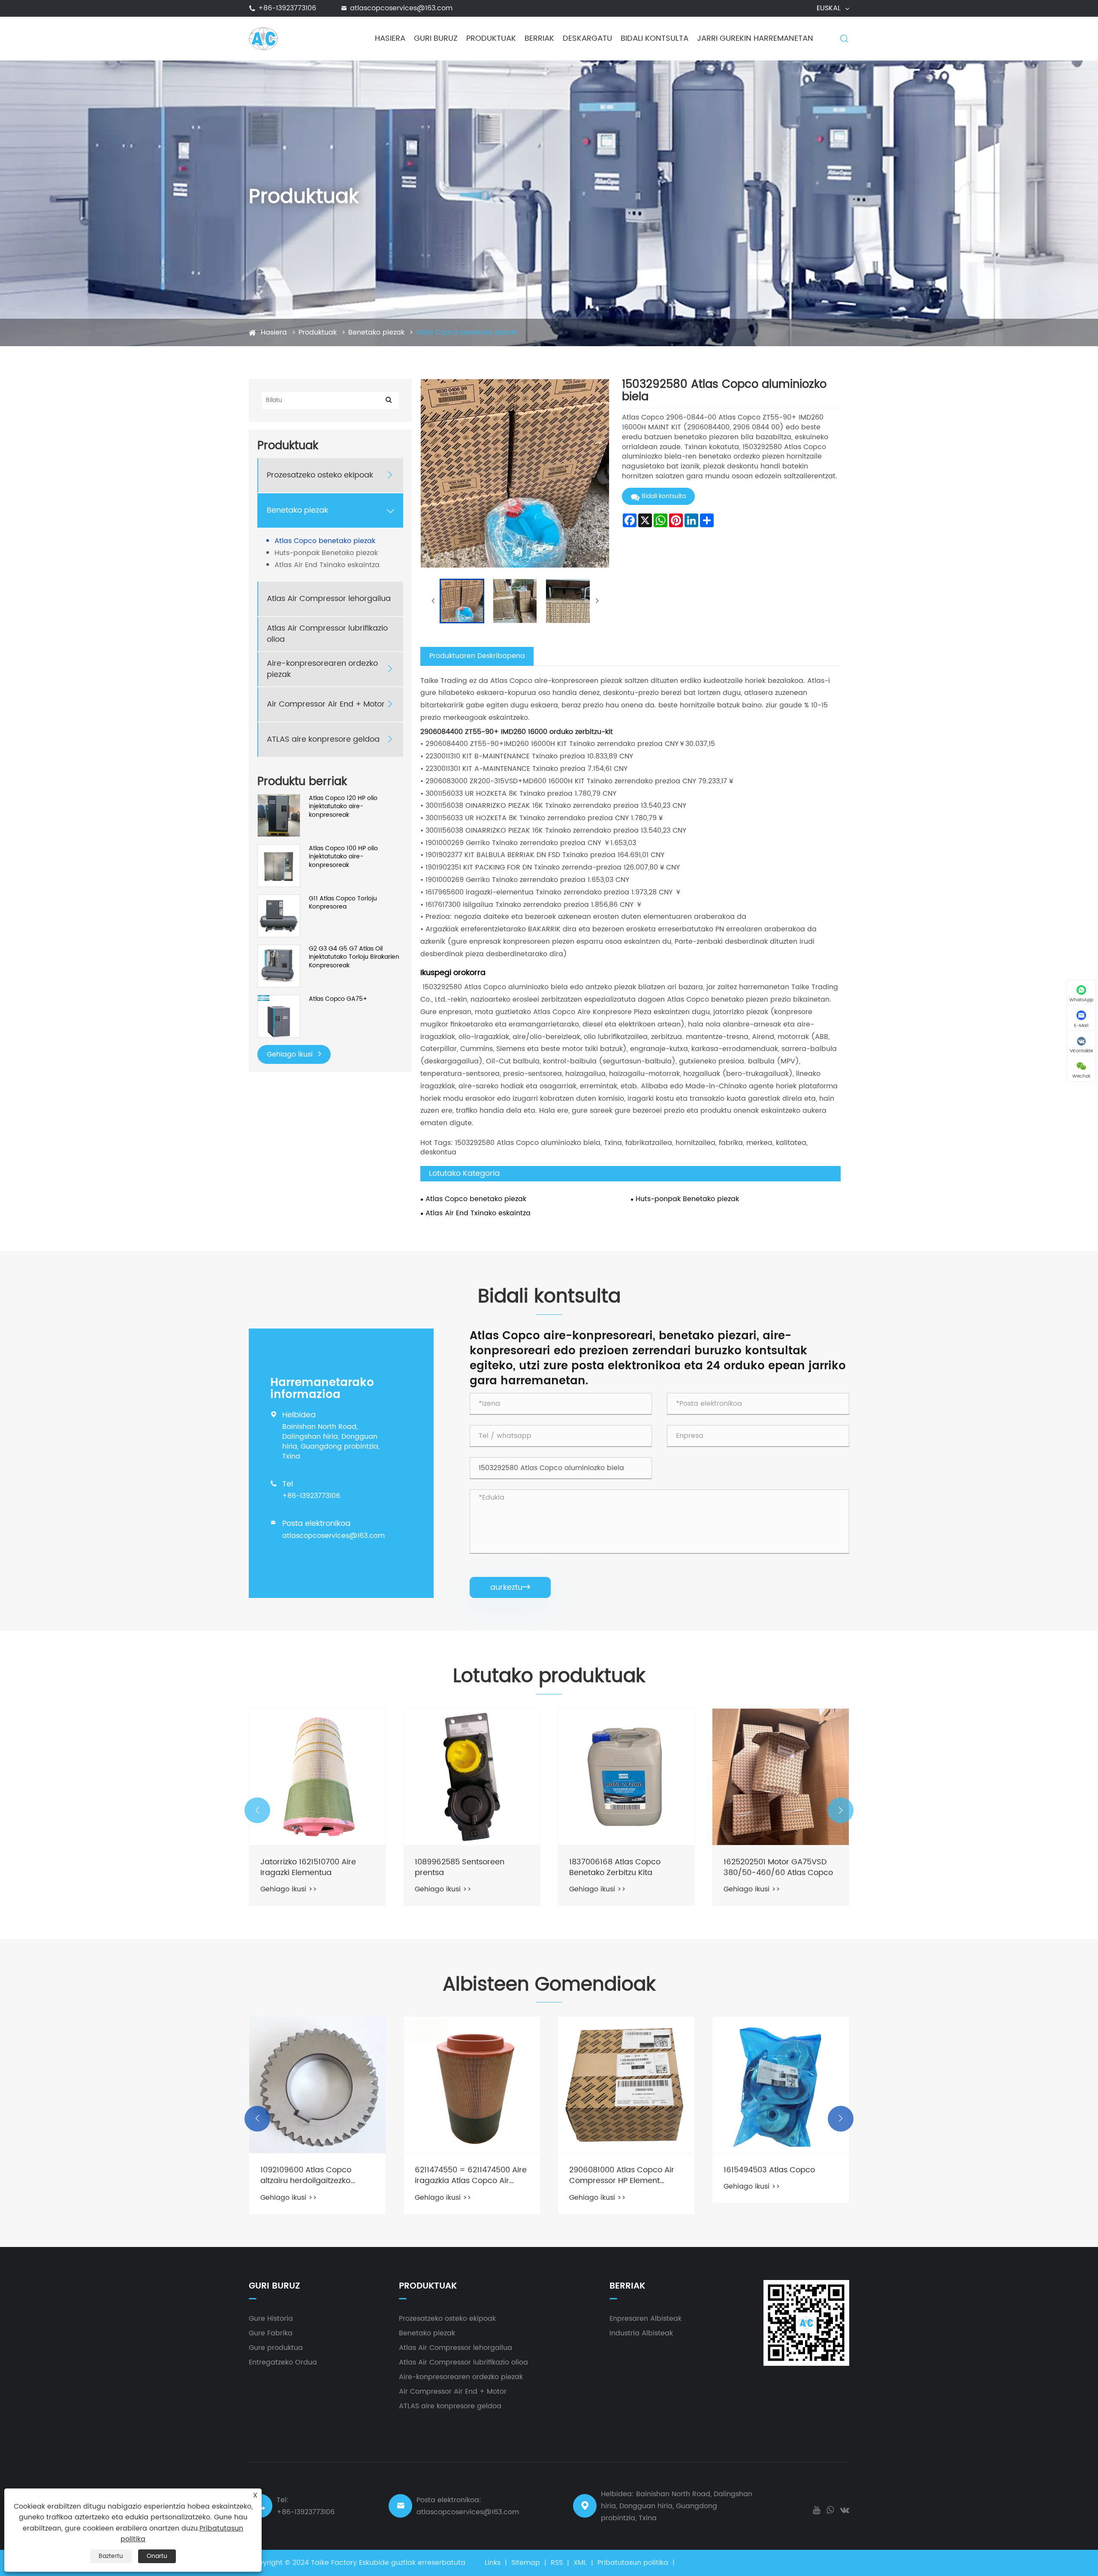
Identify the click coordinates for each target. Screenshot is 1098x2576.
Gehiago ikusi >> (289, 1889)
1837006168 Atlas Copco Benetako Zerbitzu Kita (460, 1867)
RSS (557, 2563)
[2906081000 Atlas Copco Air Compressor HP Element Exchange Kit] (472, 2085)
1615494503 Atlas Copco (615, 2170)
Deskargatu (587, 38)
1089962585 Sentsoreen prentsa (305, 1867)
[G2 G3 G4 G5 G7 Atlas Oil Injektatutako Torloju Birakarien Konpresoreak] (279, 966)
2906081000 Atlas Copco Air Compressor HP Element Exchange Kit (467, 2175)
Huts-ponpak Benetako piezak (326, 553)
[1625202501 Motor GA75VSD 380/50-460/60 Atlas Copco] (626, 1777)
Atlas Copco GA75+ (338, 999)
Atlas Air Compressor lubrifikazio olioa (327, 634)
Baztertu (111, 2556)
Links (493, 2563)
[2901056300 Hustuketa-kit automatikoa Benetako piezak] (781, 1777)
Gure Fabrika (271, 2333)
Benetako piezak (376, 332)
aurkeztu (510, 1587)
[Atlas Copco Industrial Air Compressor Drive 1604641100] (781, 2085)
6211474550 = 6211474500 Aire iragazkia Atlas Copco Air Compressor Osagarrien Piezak (316, 2175)
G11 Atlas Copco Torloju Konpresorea (343, 903)
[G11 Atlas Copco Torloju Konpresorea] (279, 916)
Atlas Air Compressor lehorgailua (329, 599)
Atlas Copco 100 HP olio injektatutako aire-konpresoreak (343, 857)
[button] (257, 1810)
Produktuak (491, 38)
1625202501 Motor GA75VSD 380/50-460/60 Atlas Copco (624, 1867)
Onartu (157, 2556)
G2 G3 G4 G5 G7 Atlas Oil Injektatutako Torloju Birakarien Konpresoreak (354, 957)
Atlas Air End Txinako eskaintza (327, 565)
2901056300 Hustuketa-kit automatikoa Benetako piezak (779, 1867)
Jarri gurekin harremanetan (755, 38)
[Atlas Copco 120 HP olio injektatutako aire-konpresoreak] (279, 815)
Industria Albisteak (641, 2333)
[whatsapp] (830, 2509)
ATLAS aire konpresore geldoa (323, 740)
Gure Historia (271, 2319)
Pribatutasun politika (633, 2563)
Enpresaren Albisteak (646, 2319)
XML (580, 2563)
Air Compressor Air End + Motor (326, 705)
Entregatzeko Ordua (283, 2362)
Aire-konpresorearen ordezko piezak (322, 669)
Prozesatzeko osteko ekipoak (320, 476)
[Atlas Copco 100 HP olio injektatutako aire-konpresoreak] (279, 865)
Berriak (539, 38)
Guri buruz (436, 38)
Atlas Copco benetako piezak (466, 332)
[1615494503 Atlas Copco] (626, 2085)
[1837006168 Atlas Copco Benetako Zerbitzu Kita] (472, 1777)
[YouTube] (816, 2509)
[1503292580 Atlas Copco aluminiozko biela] (462, 601)
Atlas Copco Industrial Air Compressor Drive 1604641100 (780, 2175)
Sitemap (526, 2563)
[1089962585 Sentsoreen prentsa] (317, 1777)
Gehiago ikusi (291, 1054)
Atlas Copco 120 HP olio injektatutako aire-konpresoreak (343, 807)
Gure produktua (276, 2348)
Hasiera (390, 38)
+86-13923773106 (287, 8)
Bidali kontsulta (655, 38)
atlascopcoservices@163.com (401, 8)
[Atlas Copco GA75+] (279, 1016)
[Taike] (263, 38)
